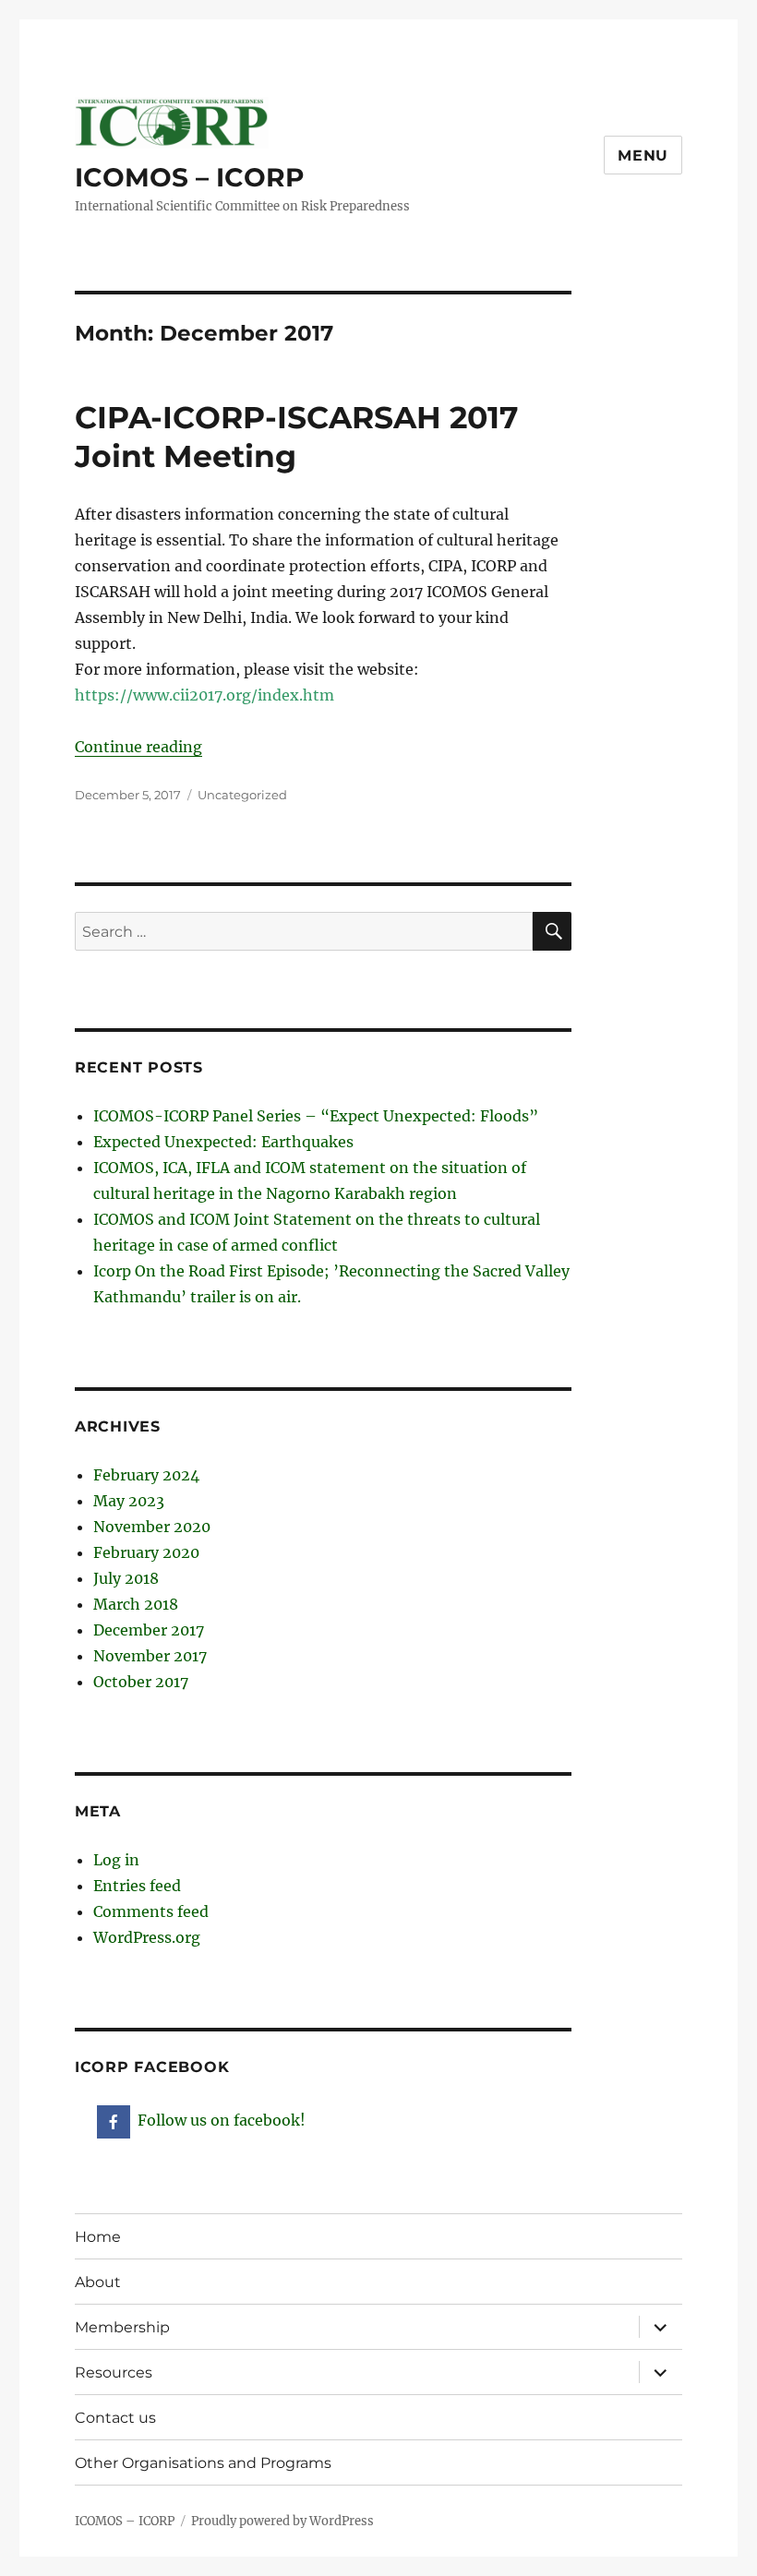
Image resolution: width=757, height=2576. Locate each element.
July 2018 (126, 1578)
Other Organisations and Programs (203, 2463)
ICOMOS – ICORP (190, 177)
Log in (116, 1860)
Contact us (115, 2418)
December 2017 (149, 1630)
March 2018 (136, 1604)
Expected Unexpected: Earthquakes (223, 1142)
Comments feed (151, 1911)
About (98, 2282)
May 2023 (129, 1501)
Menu (643, 156)
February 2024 (146, 1475)
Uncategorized (242, 795)
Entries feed (137, 1886)
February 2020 (146, 1552)
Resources (114, 2372)
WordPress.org (147, 1937)
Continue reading (138, 747)
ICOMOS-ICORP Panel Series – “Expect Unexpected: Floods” (316, 1116)
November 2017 (150, 1656)
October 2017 (141, 1682)
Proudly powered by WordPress (282, 2521)
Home (98, 2237)
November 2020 (152, 1527)
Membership (122, 2327)
